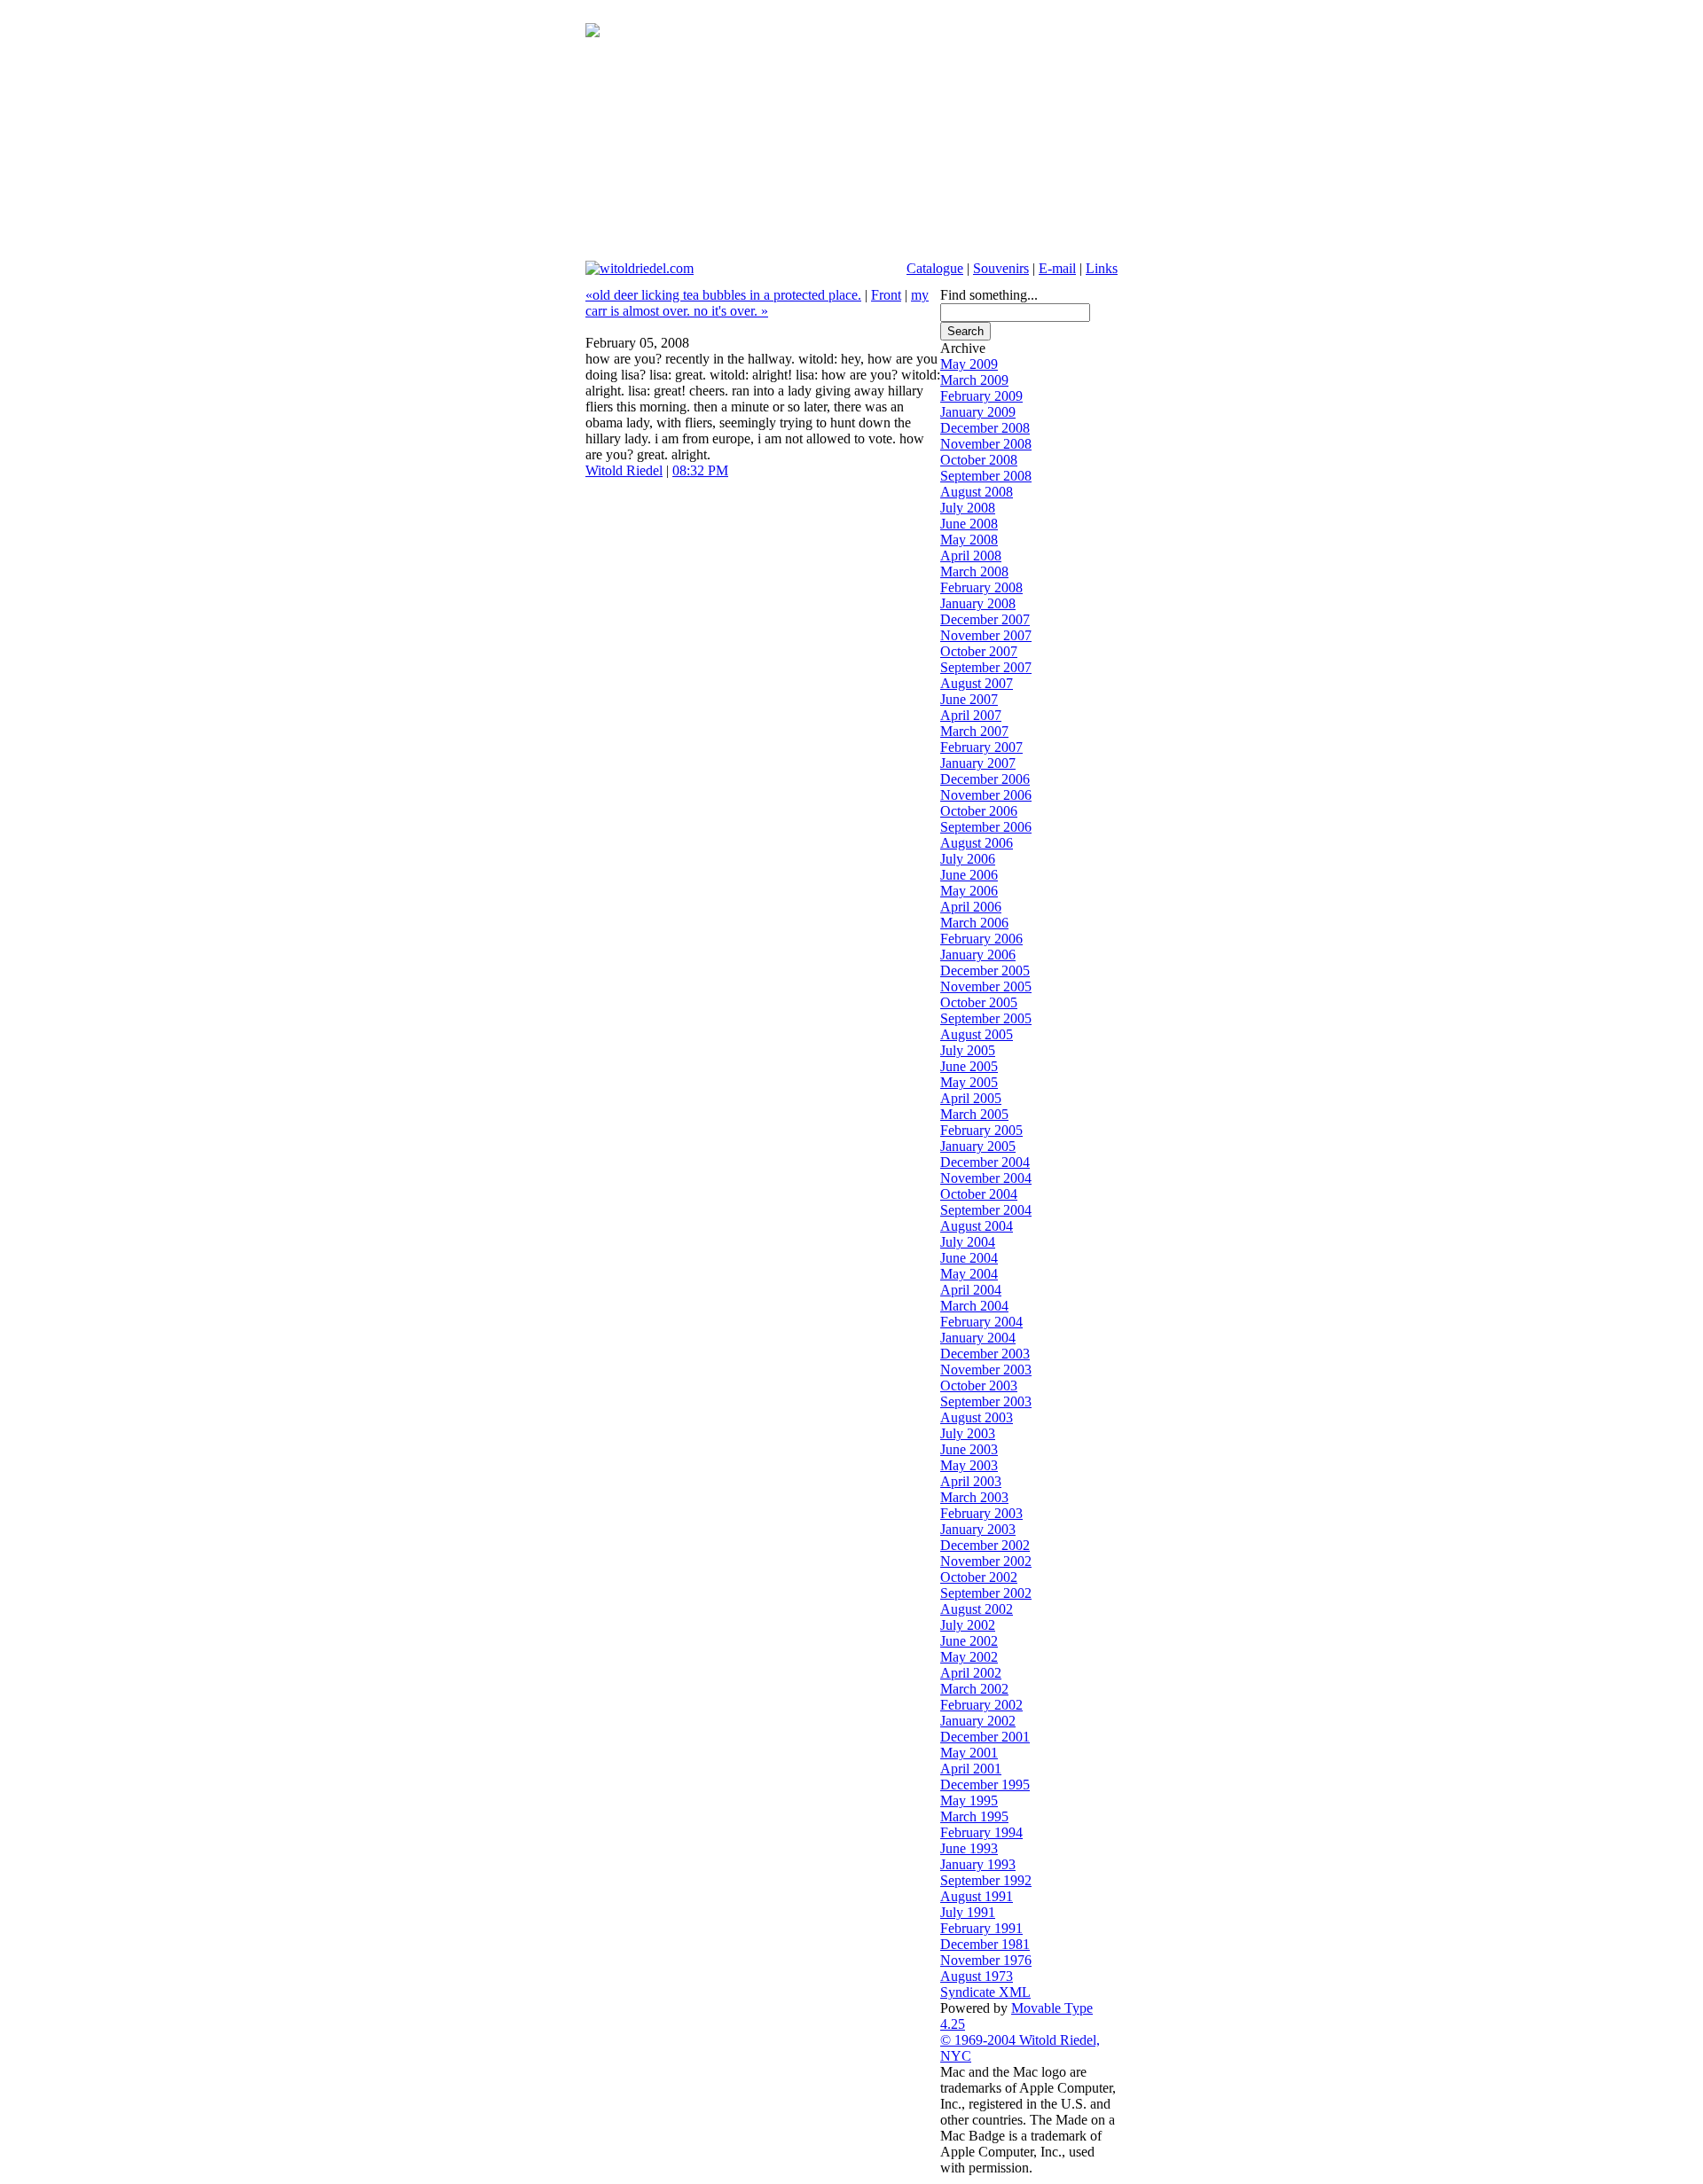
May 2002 (969, 1657)
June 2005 (969, 1066)
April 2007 (971, 715)
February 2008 (981, 587)
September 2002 (986, 1593)
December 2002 (985, 1545)
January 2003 (978, 1529)
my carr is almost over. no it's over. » (757, 303)
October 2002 (979, 1577)
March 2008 (974, 571)
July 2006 (968, 859)
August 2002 (977, 1609)
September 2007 (986, 667)
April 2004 (971, 1290)
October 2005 (979, 1002)
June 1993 (969, 1848)
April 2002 (971, 1673)
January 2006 (978, 955)
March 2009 (974, 380)
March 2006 (974, 923)
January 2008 (978, 603)
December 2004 (985, 1162)
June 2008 (969, 524)
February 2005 (981, 1130)
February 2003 (981, 1513)
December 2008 (985, 428)
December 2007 (985, 619)
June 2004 (969, 1258)
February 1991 (981, 1928)
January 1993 (978, 1864)
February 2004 (981, 1322)
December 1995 (985, 1785)
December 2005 (985, 971)
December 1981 (985, 1944)
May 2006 (969, 891)
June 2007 (969, 699)
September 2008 (986, 476)
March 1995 (974, 1816)
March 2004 (974, 1306)
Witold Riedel (624, 470)
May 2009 (969, 364)
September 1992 (986, 1880)
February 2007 (981, 747)
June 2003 (969, 1449)
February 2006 (981, 939)
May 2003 (969, 1465)
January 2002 (978, 1721)
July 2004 (968, 1242)
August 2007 (977, 683)
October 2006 (979, 811)
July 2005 (968, 1050)
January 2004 (978, 1338)
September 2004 (986, 1210)
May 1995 (969, 1800)
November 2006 (986, 795)
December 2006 (985, 779)
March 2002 (974, 1689)
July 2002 (968, 1625)
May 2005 (969, 1082)
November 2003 (986, 1370)
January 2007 (978, 763)
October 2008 (979, 460)
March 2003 (974, 1497)
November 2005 (986, 986)
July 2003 (968, 1433)
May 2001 (969, 1753)
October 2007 (979, 651)
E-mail (1057, 268)
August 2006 (977, 843)
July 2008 (968, 508)
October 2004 (979, 1194)
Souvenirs (1001, 268)
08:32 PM (700, 470)
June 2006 (969, 875)
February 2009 (981, 396)
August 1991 (977, 1896)
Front (886, 295)
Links (1102, 268)
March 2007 (974, 731)
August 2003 (977, 1417)
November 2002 (986, 1561)
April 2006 (971, 907)
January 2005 (978, 1146)
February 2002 (981, 1705)
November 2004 (986, 1178)
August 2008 (977, 492)
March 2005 (974, 1114)
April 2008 (971, 556)
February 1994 (981, 1832)
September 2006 (986, 827)
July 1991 (968, 1912)
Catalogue (935, 268)
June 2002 (969, 1641)
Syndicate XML (985, 1992)
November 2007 (986, 635)
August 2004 (977, 1226)
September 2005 (986, 1018)
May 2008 (969, 540)
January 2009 (978, 412)
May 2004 (969, 1274)
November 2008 (986, 444)
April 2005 (971, 1098)
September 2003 (986, 1401)
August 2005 (977, 1034)
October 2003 (979, 1386)
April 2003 (971, 1481)
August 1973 (977, 1976)
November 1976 (986, 1960)
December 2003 (985, 1354)
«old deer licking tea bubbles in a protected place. (723, 295)
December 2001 (985, 1737)
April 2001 (971, 1769)
